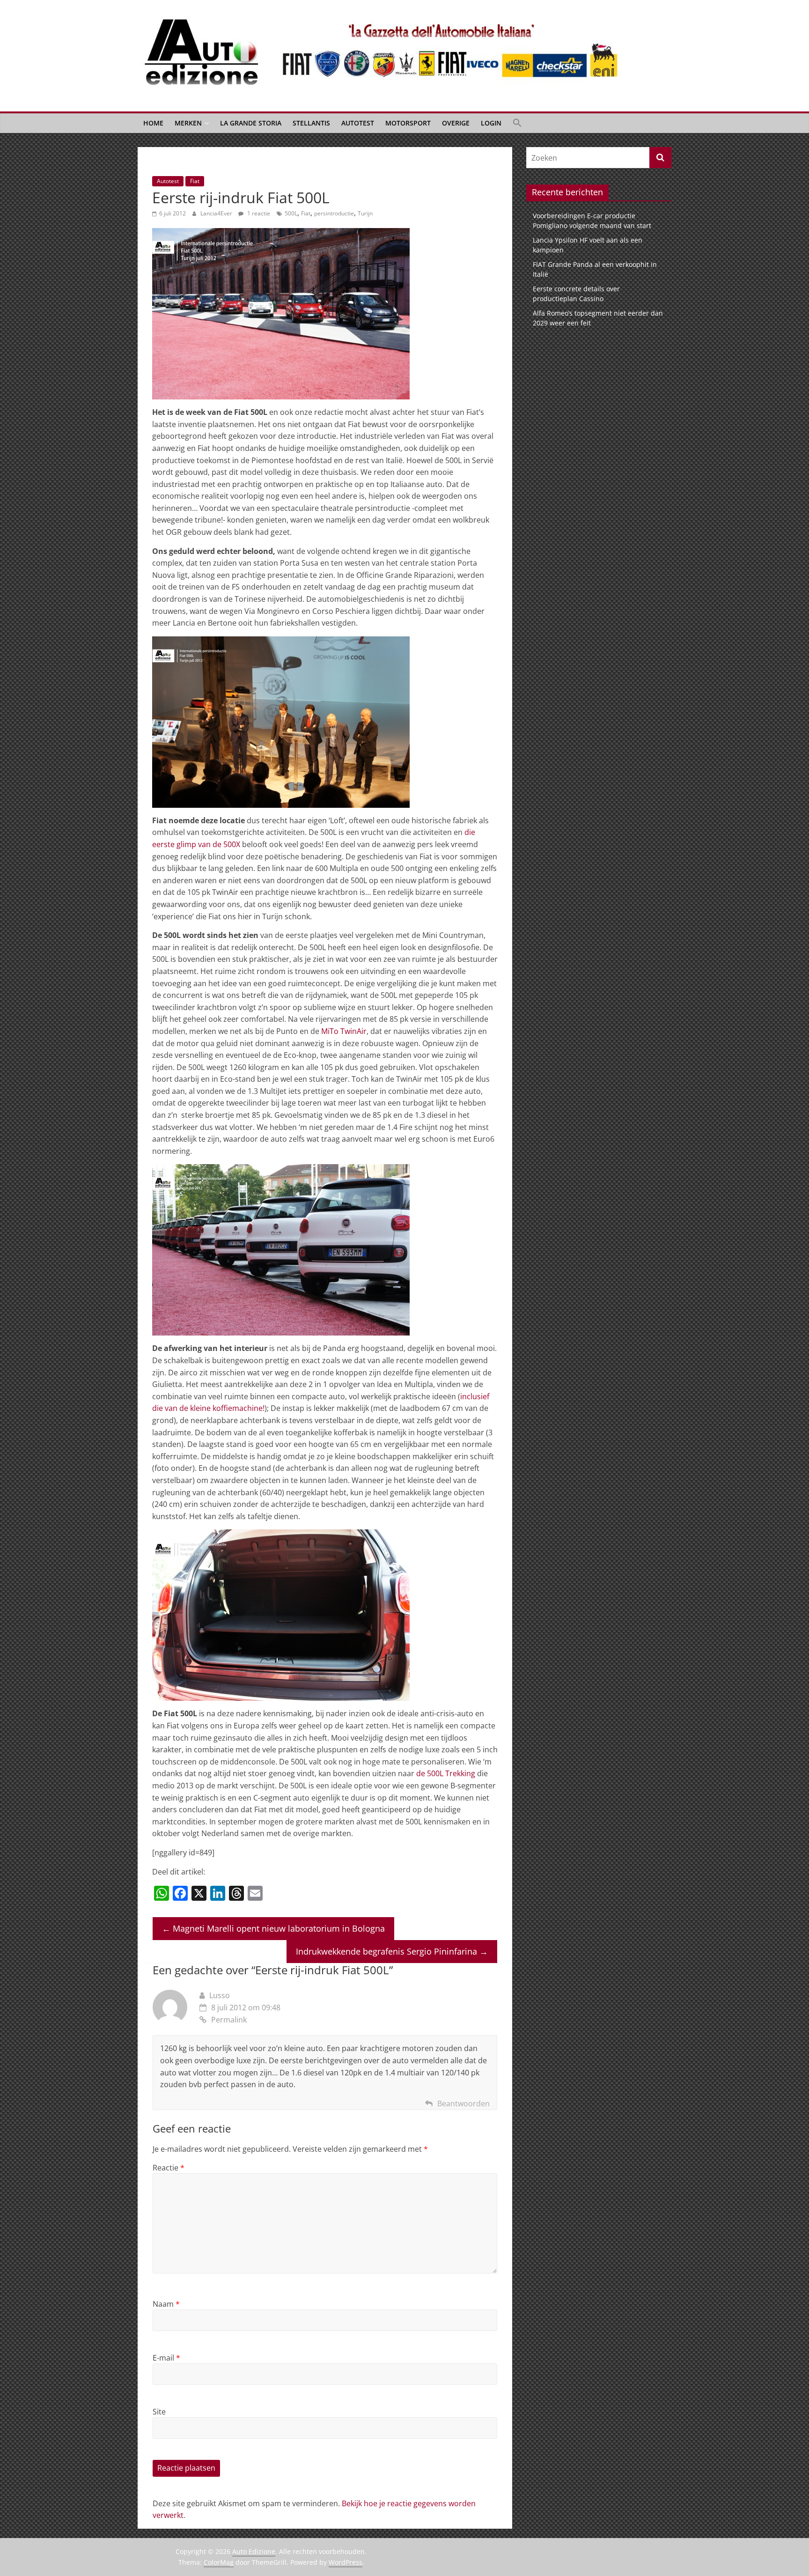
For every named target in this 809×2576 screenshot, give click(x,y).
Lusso (220, 1995)
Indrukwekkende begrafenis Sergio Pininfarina (392, 1951)
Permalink (229, 2020)
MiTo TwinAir (344, 1031)
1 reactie (258, 213)
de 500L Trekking (446, 1773)
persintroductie (334, 213)
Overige (456, 123)
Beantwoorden (463, 2104)
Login (491, 123)
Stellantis (311, 123)
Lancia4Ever (217, 213)
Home (153, 123)
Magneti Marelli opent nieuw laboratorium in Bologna (273, 1928)
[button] (517, 123)
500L (291, 213)
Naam (166, 2304)
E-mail (166, 2358)
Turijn (365, 213)
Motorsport (408, 123)
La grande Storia (251, 123)
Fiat (195, 181)
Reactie (169, 2168)
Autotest (358, 123)
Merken (188, 123)
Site (159, 2412)
